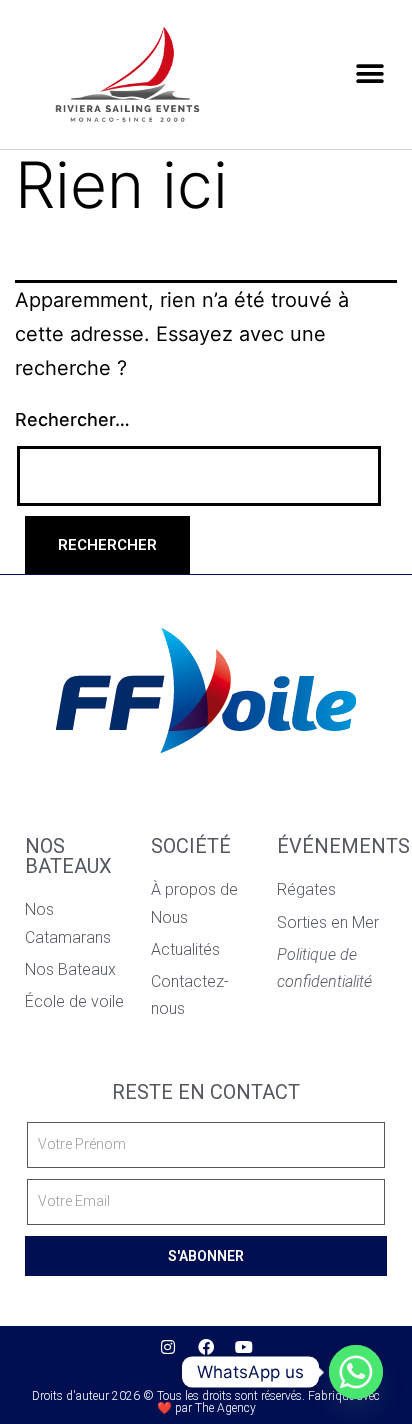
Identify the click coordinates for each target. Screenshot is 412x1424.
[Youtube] (244, 1347)
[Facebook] (206, 1347)
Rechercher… (72, 419)
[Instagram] (168, 1347)
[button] (369, 73)
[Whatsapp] (356, 1372)
